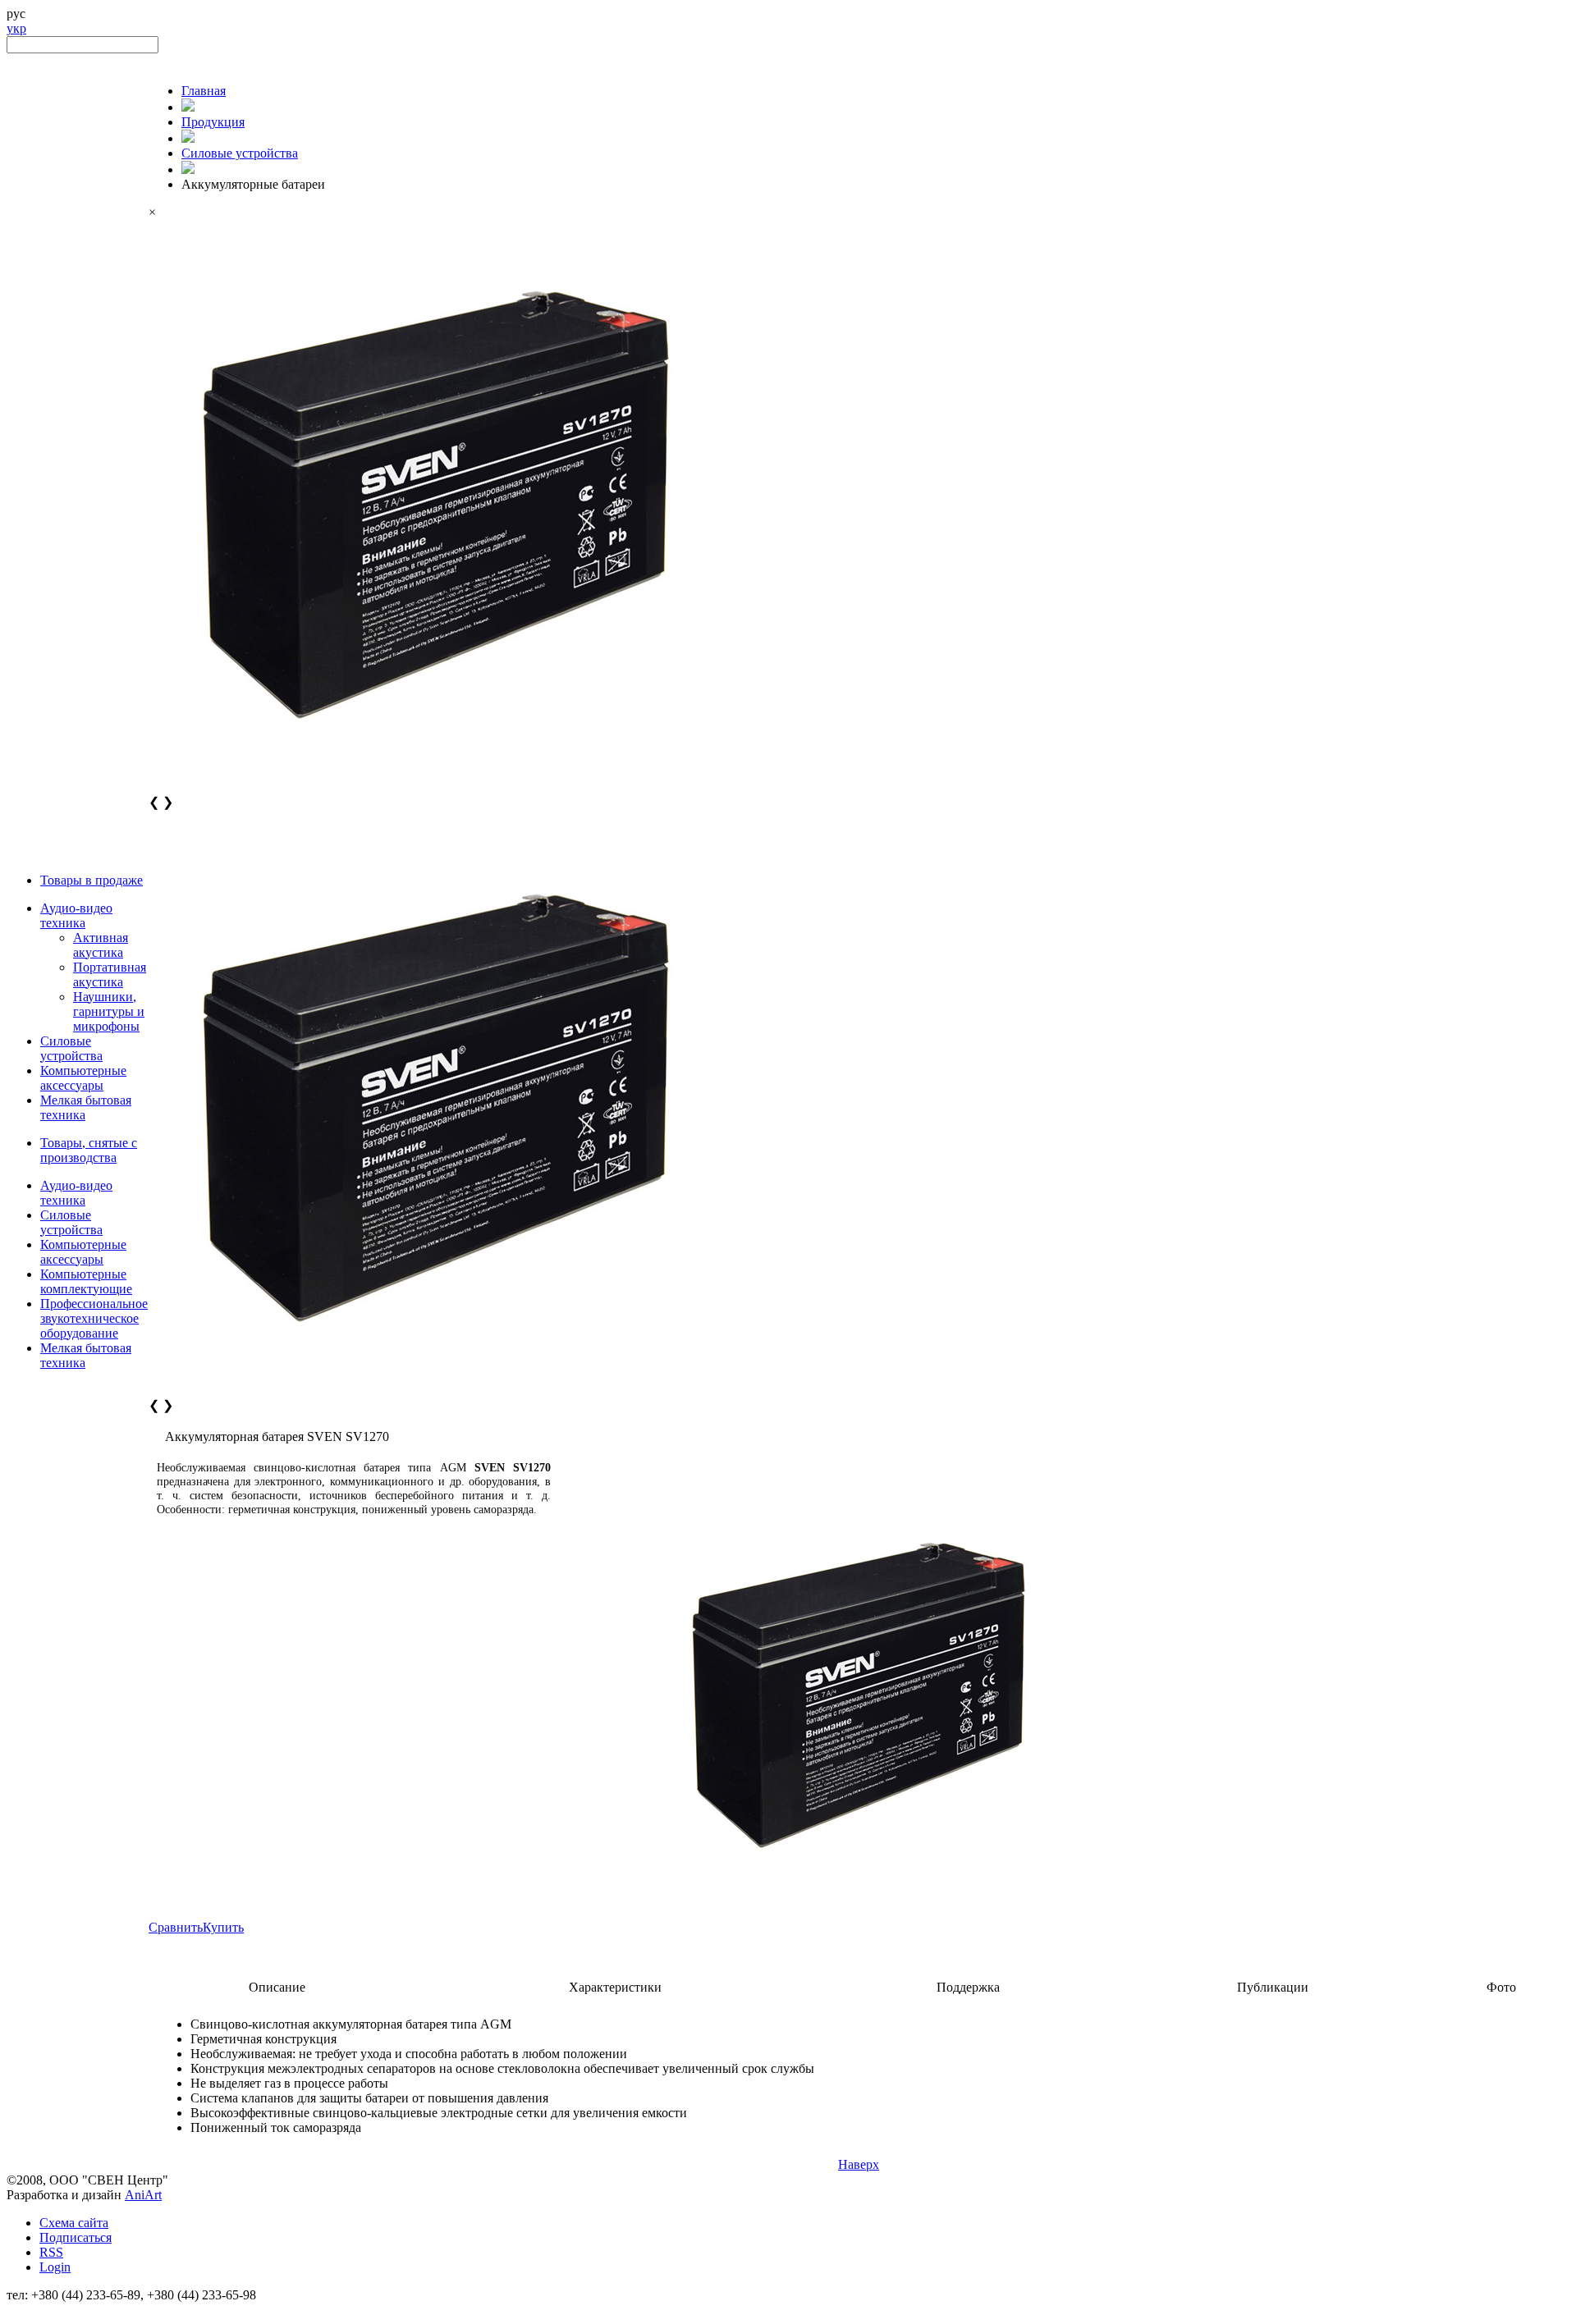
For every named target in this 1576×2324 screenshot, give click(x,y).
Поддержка (968, 1987)
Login (55, 2267)
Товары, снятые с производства (89, 1150)
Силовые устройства (71, 1048)
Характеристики (615, 1987)
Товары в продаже (92, 880)
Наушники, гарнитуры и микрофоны (109, 1011)
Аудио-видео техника (76, 915)
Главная (204, 91)
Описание (277, 1987)
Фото (1501, 1987)
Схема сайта (74, 2223)
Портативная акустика (110, 974)
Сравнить (176, 1927)
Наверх (859, 2164)
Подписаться (76, 2237)
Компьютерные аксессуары (83, 1078)
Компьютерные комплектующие (86, 1281)
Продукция (213, 122)
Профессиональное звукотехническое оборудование (94, 1318)
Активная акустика (101, 945)
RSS (51, 2252)
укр (16, 28)
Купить (223, 1927)
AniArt (143, 2195)
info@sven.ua (43, 2310)
